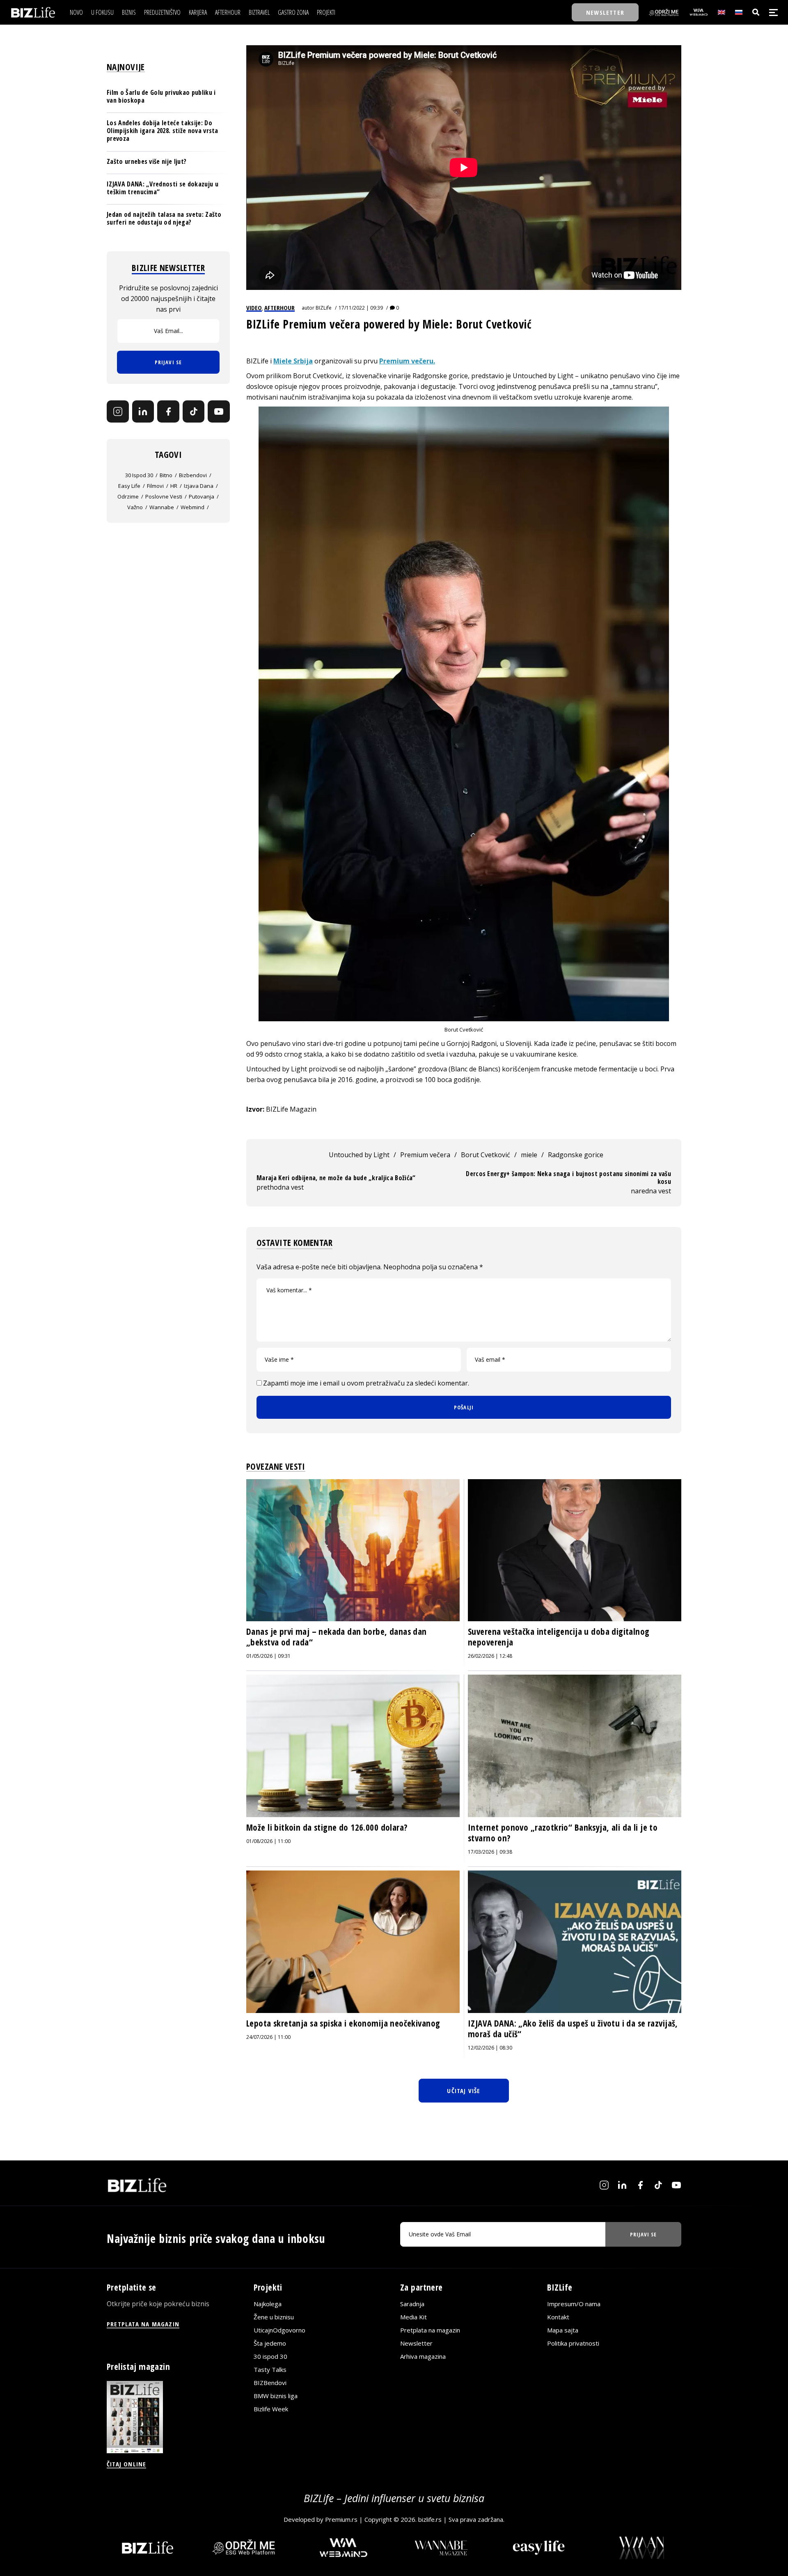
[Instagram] (118, 412)
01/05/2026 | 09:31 (268, 1656)
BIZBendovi (270, 2383)
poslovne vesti (164, 496)
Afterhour (279, 308)
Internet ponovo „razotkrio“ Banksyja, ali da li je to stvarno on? (563, 1833)
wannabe (162, 507)
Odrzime (128, 496)
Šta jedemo (270, 2343)
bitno (166, 475)
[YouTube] (219, 412)
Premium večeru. (407, 361)
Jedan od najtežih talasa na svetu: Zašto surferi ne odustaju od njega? (164, 219)
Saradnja (412, 2304)
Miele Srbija (293, 361)
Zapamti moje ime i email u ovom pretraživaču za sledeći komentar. (366, 1383)
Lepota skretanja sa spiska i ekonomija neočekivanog (343, 2023)
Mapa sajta (563, 2330)
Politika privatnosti (573, 2343)
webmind (192, 507)
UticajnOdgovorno (279, 2330)
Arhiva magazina (423, 2356)
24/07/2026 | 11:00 (268, 2037)
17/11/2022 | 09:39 (361, 308)
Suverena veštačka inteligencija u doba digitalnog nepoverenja (559, 1637)
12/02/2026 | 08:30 (490, 2048)
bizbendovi (193, 475)
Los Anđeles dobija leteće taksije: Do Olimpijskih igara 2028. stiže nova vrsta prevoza (163, 131)
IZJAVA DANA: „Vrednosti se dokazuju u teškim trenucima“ (163, 188)
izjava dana (199, 486)
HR (174, 486)
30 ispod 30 (139, 475)
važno (135, 507)
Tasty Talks (270, 2369)
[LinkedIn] (143, 412)
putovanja (202, 496)
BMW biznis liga (276, 2396)
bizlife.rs (430, 2519)
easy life (129, 486)
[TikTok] (194, 412)
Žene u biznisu (274, 2317)
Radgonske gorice (576, 1155)
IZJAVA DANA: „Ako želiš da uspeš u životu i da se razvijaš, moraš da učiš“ (573, 2029)
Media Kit (413, 2317)
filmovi (155, 486)
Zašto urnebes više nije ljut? (147, 161)
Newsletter (416, 2343)
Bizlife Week (271, 2409)
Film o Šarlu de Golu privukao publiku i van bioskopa (161, 96)
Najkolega (268, 2304)
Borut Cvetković (486, 1155)
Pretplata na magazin (430, 2330)
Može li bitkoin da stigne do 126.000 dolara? (327, 1827)
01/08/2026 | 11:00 (268, 1841)
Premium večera (425, 1155)
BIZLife (324, 308)
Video (254, 308)
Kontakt (558, 2317)
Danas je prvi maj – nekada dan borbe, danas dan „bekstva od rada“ (337, 1637)
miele (529, 1155)
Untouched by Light (359, 1155)
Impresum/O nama (574, 2304)
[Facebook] (168, 412)
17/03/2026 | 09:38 (490, 1852)
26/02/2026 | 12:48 (490, 1656)
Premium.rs (341, 2519)
